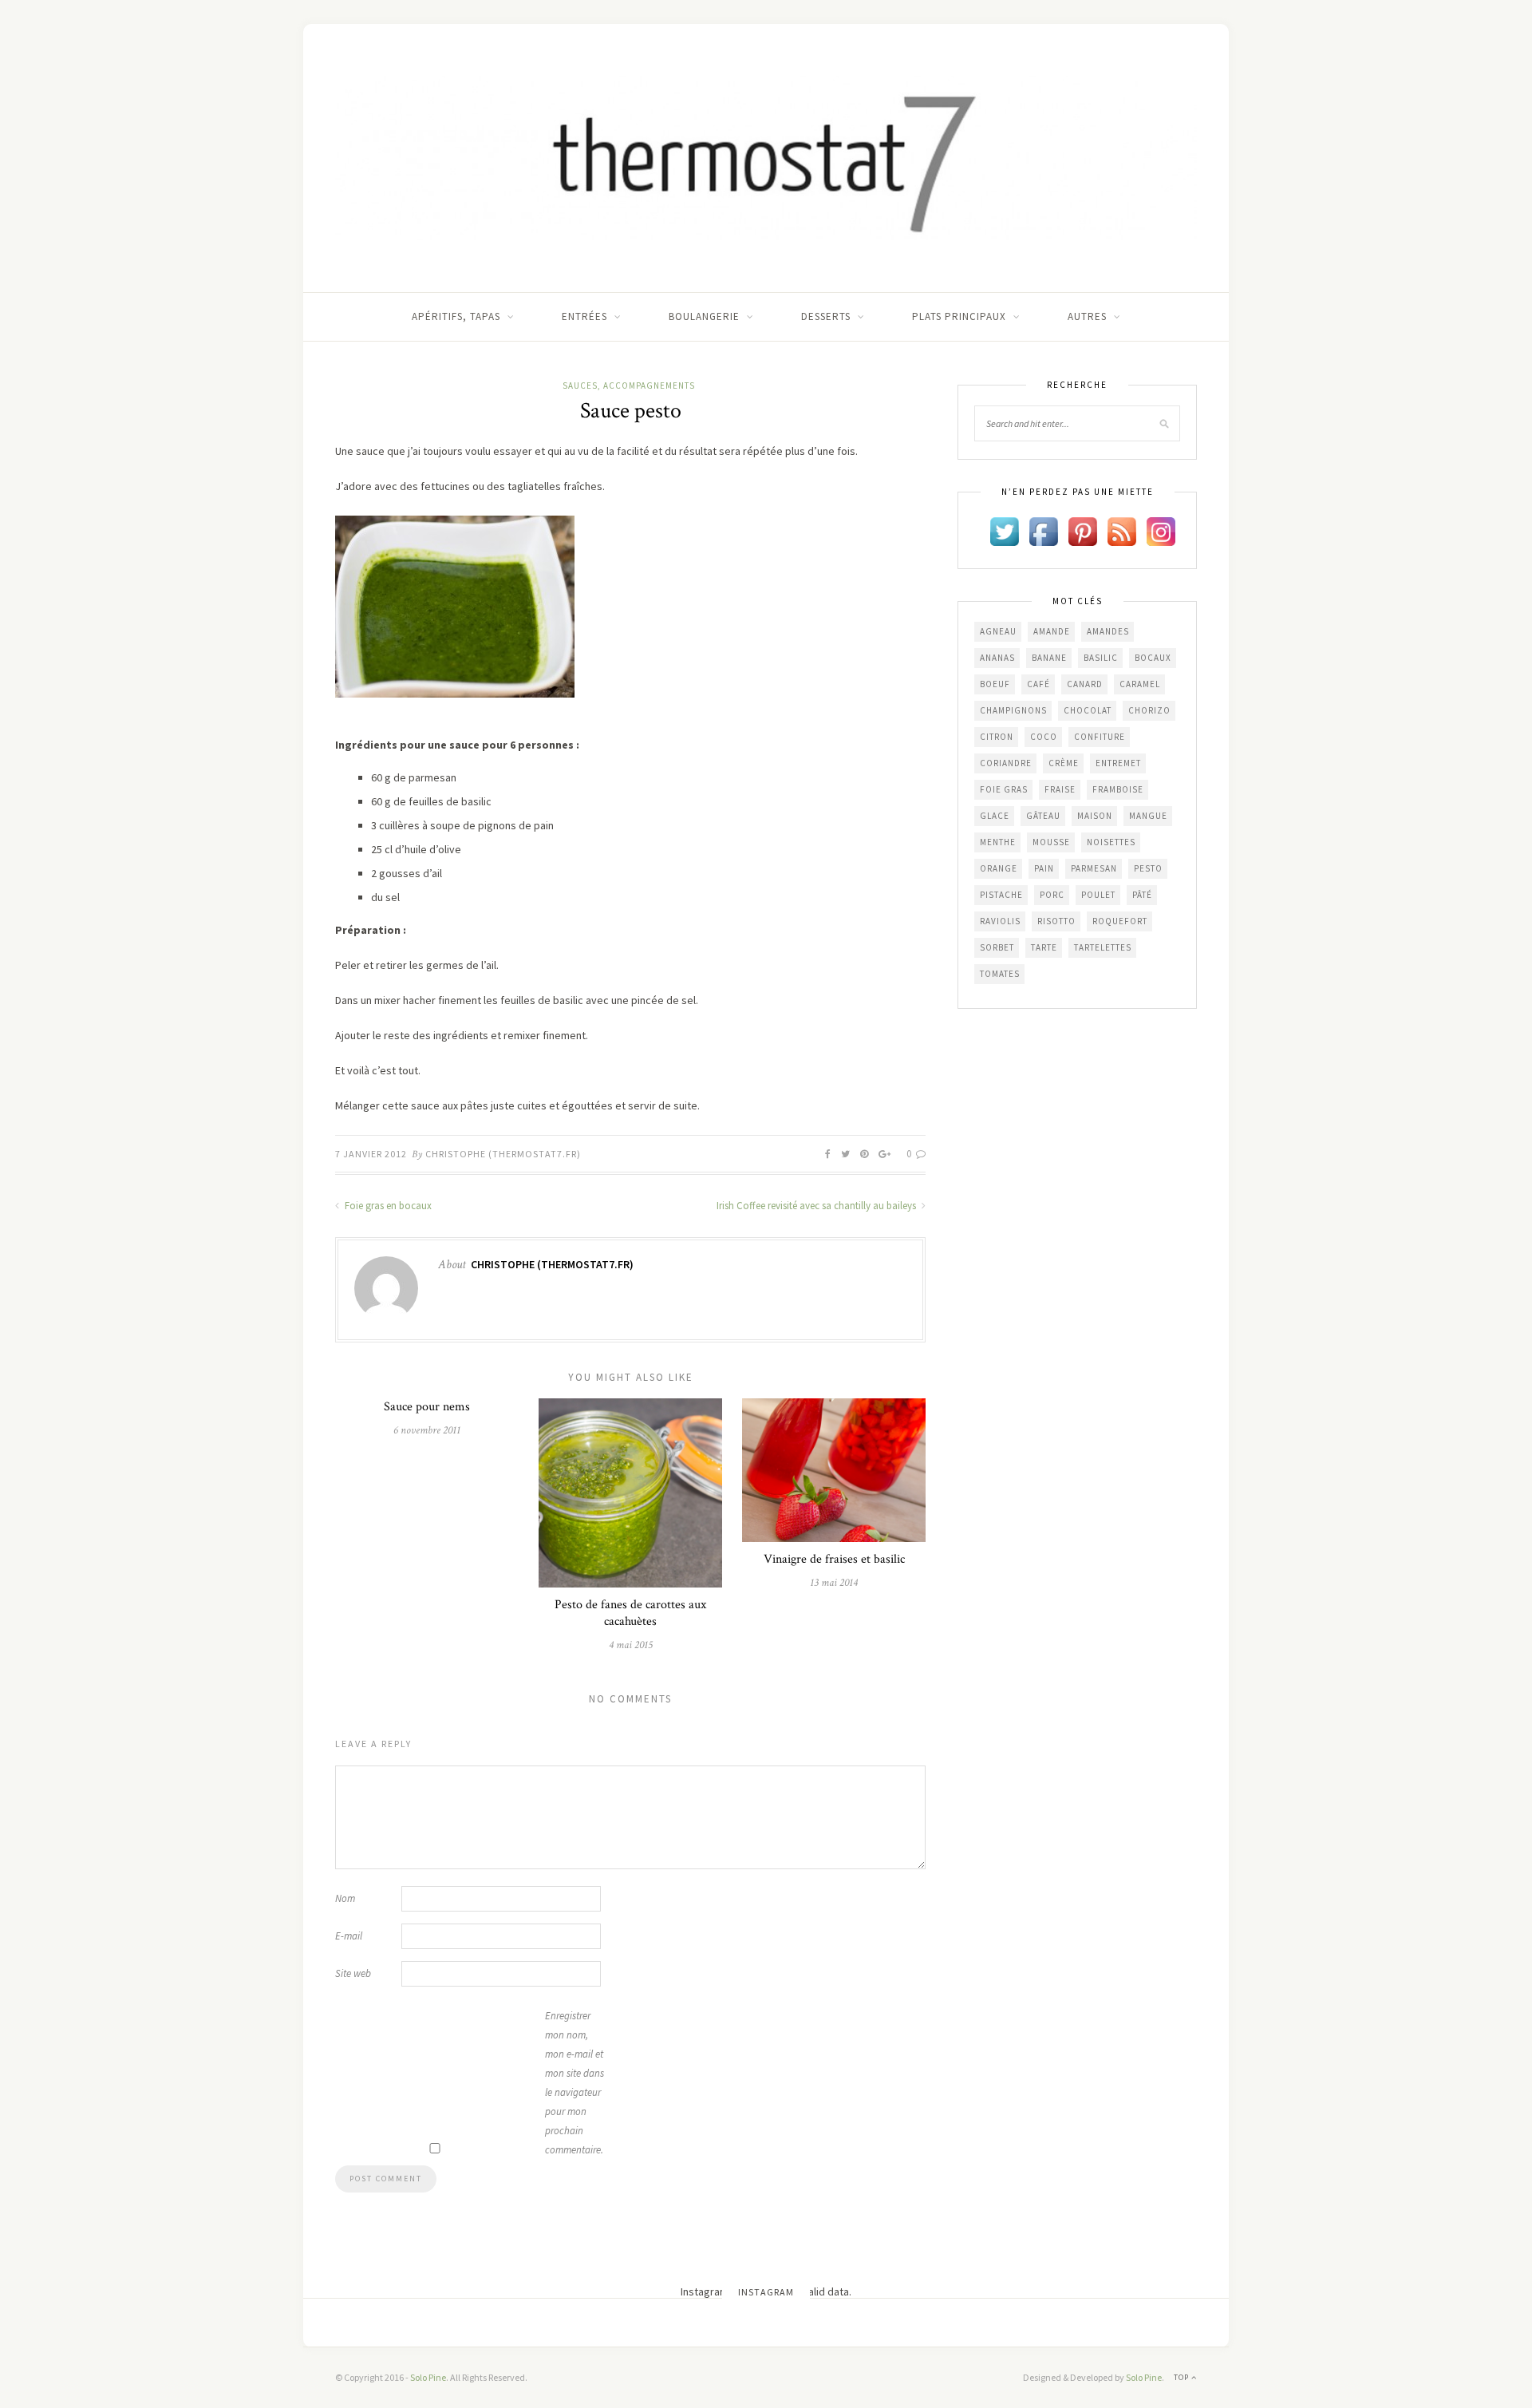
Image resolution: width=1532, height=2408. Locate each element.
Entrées (584, 316)
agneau (998, 631)
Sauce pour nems (427, 1407)
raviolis (1000, 921)
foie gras (1004, 789)
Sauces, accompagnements (629, 386)
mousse (1051, 842)
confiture (1100, 737)
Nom (345, 1898)
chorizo (1149, 710)
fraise (1060, 789)
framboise (1118, 789)
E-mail (349, 1936)
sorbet (997, 947)
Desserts (826, 316)
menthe (998, 842)
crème (1064, 763)
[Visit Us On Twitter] (1004, 530)
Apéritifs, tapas (456, 316)
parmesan (1094, 868)
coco (1044, 737)
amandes (1108, 631)
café (1038, 684)
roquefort (1120, 921)
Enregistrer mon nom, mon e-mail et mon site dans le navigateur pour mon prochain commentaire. (574, 2083)
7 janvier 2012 (371, 1154)
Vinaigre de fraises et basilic (834, 1559)
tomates (1000, 974)
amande (1052, 631)
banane (1049, 658)
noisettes (1111, 842)
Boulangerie (704, 316)
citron (997, 737)
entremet (1118, 763)
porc (1052, 895)
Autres (1087, 316)
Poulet (1098, 895)
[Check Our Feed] (1121, 530)
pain (1044, 868)
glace (995, 816)
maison (1095, 816)
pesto (1148, 868)
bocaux (1153, 658)
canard (1085, 684)
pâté (1142, 895)
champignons (1013, 710)
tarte (1044, 947)
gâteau (1043, 816)
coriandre (1006, 763)
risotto (1056, 921)
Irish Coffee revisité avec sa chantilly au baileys (817, 1206)
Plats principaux (959, 316)
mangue (1148, 816)
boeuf (995, 684)
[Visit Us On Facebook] (1043, 530)
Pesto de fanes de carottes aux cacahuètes (630, 1613)
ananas (997, 658)
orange (999, 868)
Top (1183, 2377)
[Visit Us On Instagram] (1161, 530)
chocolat (1088, 710)
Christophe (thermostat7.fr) (503, 1154)
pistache (1001, 895)
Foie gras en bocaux (387, 1206)
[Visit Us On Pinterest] (1082, 530)
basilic (1101, 658)
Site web (353, 1973)
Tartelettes (1103, 947)
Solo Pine (428, 2377)
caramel (1140, 684)
